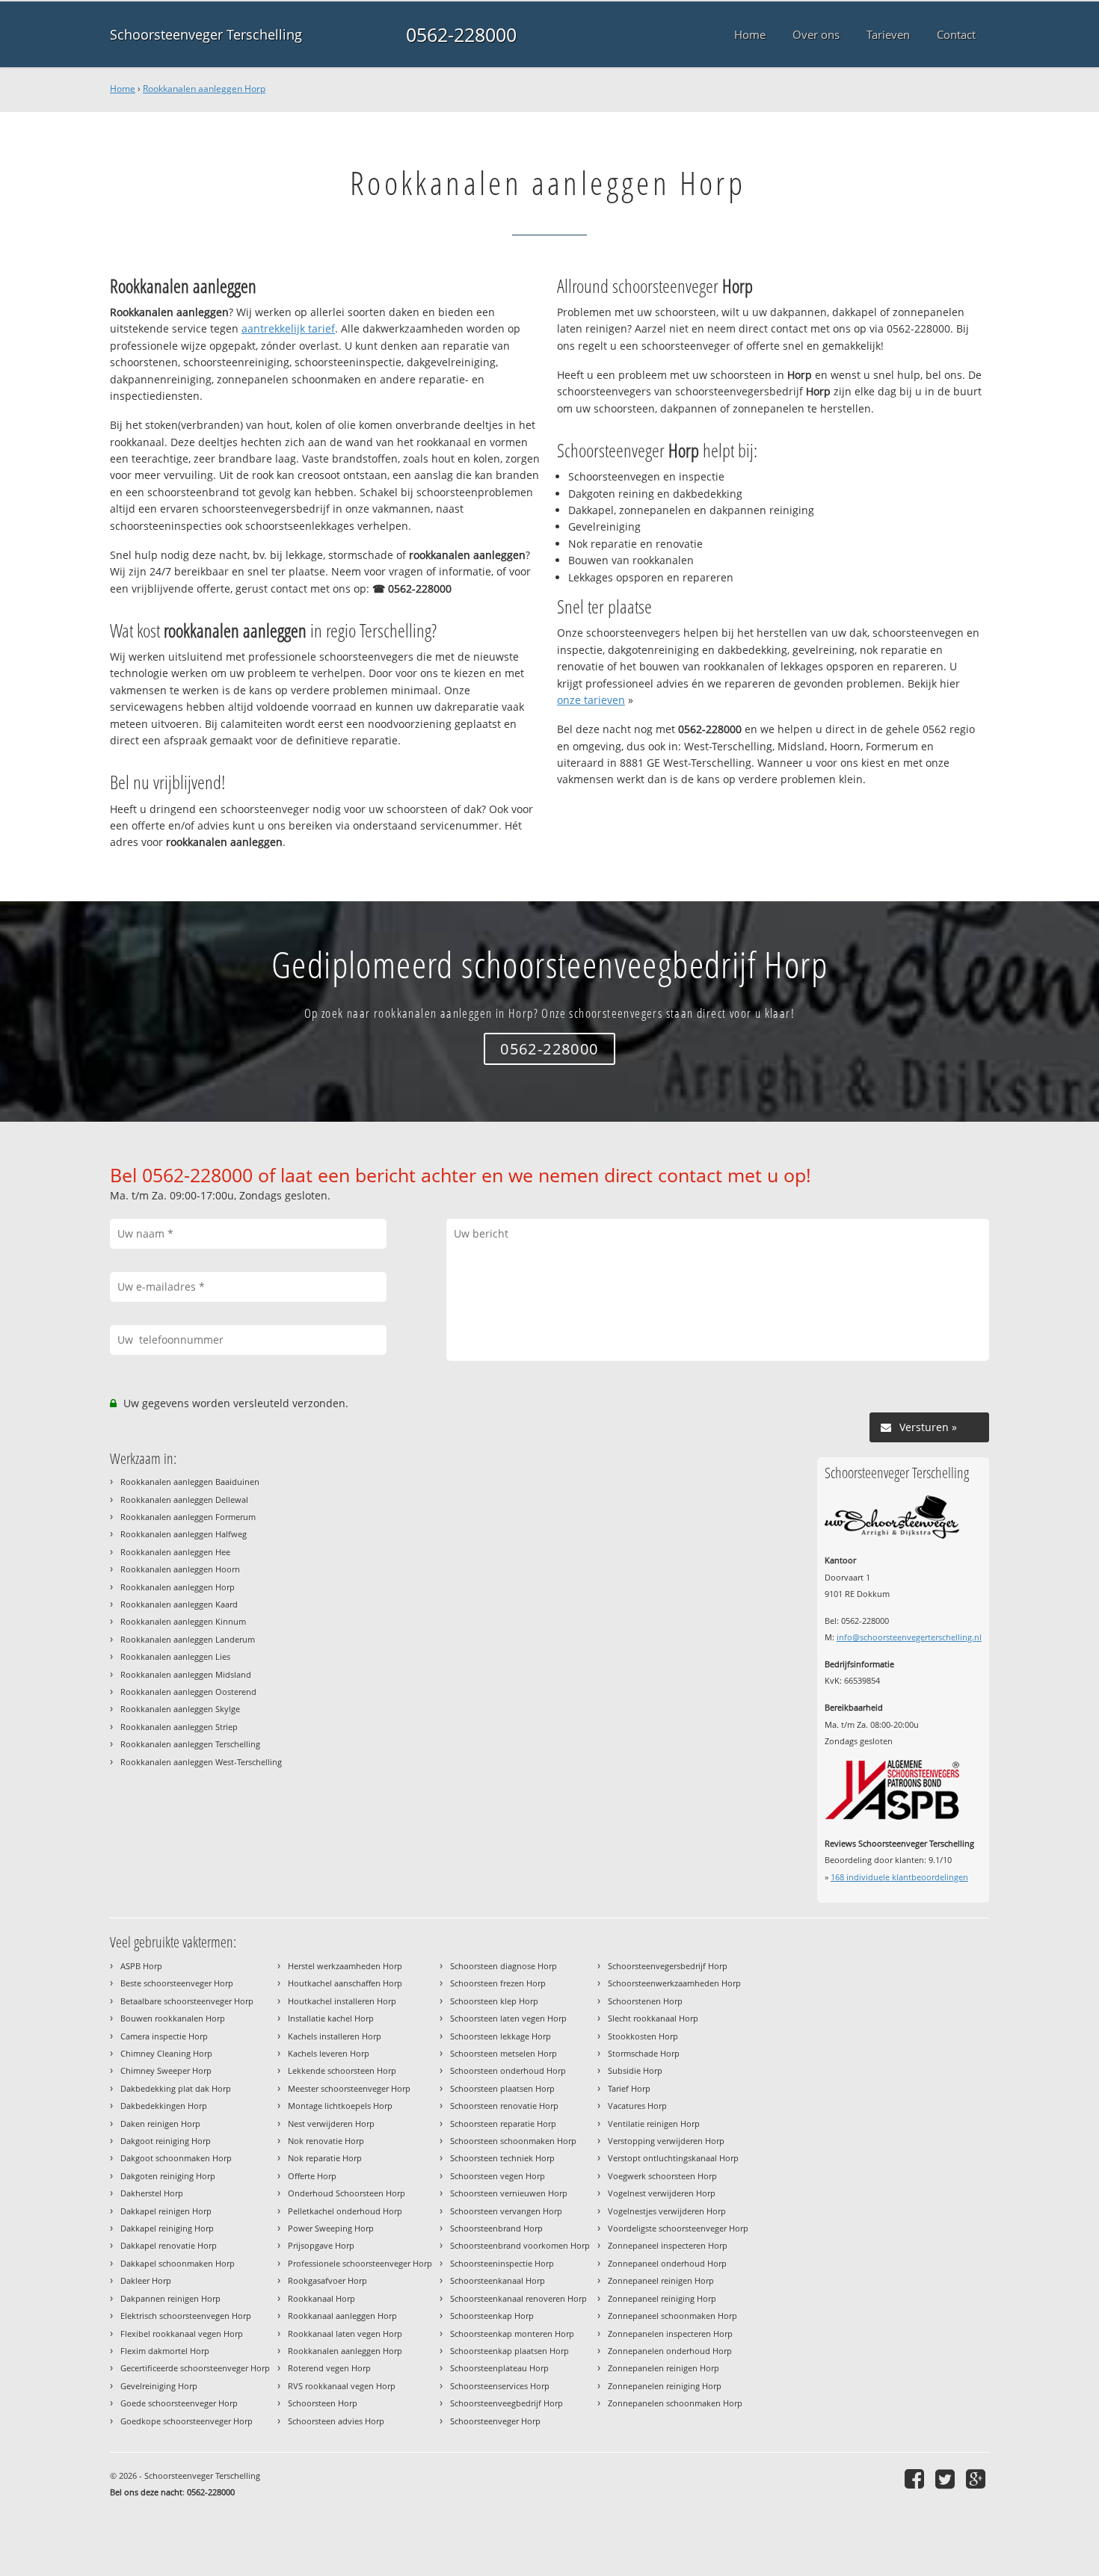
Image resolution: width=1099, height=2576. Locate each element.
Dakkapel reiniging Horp (167, 2228)
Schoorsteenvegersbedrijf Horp (668, 1966)
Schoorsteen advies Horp (336, 2421)
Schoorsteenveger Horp (495, 2421)
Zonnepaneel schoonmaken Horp (672, 2316)
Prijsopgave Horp (321, 2245)
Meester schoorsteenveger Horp (349, 2088)
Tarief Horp (629, 2088)
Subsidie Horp (635, 2070)
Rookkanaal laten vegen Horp (345, 2333)
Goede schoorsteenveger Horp (179, 2403)
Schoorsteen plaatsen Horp (502, 2088)
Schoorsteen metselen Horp (504, 2053)
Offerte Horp (312, 2176)
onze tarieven (591, 700)
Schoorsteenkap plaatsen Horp (510, 2351)
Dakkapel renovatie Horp (169, 2245)
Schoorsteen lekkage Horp (501, 2036)
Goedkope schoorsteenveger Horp (187, 2421)
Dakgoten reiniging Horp (168, 2176)
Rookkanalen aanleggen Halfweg (184, 1534)
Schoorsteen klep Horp (494, 2001)
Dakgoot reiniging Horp (166, 2141)
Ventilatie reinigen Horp (654, 2123)
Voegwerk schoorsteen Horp (662, 2176)
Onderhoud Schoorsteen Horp (347, 2193)
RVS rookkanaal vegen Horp (342, 2386)
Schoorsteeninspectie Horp (502, 2263)
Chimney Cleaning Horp (166, 2053)
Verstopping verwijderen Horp (666, 2141)
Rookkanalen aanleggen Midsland (186, 1674)
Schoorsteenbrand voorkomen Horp (520, 2245)
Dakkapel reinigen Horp (166, 2211)
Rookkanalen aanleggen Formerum (188, 1517)
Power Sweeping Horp (331, 2228)
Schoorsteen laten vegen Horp (508, 2018)
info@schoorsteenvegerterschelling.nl (909, 1637)
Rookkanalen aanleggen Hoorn (180, 1569)
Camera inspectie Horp (164, 2036)
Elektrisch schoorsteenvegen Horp (186, 2316)
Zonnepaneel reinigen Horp (661, 2280)
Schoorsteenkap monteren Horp (512, 2333)
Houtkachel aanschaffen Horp (345, 1983)
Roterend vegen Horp (329, 2368)
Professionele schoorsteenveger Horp (360, 2263)
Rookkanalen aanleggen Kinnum (183, 1621)
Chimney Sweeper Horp (166, 2070)
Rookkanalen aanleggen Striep (179, 1727)
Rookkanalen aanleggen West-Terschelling (201, 1762)
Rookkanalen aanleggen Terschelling (190, 1744)
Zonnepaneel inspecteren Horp (668, 2245)
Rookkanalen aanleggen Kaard (179, 1604)
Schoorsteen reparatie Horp (503, 2123)
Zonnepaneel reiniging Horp (662, 2298)
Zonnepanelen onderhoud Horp (670, 2351)
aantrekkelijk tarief (288, 328)
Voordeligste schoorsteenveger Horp (678, 2228)
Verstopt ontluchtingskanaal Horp (673, 2158)
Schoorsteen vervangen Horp (506, 2211)
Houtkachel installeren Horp (342, 2001)
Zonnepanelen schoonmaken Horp (675, 2403)
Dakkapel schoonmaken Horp (178, 2263)
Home (123, 89)
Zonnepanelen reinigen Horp (664, 2368)
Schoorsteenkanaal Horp (498, 2280)
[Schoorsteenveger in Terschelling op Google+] (978, 2478)
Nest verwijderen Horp (331, 2123)
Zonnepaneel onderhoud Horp (667, 2263)
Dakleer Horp (146, 2280)
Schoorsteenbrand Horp (496, 2228)
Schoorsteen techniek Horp (502, 2158)
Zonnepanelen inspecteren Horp (670, 2333)
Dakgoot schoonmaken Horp (176, 2158)
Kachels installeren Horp (335, 2036)
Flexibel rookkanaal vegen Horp (182, 2333)
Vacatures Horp (637, 2106)
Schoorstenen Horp (645, 2001)
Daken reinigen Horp (160, 2123)
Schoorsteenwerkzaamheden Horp (674, 1983)
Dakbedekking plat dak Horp (176, 2088)
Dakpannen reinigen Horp (170, 2298)
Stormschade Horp (644, 2053)
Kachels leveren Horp (329, 2053)
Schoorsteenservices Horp (500, 2386)
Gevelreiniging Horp (159, 2386)
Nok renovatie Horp (326, 2141)
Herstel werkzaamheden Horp (345, 1966)
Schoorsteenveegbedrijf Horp (507, 2403)
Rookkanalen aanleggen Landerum (188, 1639)
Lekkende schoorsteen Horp (342, 2070)
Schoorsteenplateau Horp (499, 2368)
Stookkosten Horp (643, 2036)
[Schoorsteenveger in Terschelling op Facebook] (916, 2478)
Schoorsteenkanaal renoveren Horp (518, 2298)
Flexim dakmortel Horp (165, 2351)
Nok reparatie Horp (325, 2158)
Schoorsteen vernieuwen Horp (509, 2193)
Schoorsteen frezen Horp (498, 1983)
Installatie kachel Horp (331, 2018)
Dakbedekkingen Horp (164, 2106)
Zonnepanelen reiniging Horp (665, 2386)
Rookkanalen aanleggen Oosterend (188, 1692)
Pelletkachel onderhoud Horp (345, 2211)
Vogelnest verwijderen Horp (662, 2193)
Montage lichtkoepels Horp (340, 2106)
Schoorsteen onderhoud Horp (508, 2070)
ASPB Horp (141, 1966)
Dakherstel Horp (152, 2193)
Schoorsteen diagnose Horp (504, 1966)
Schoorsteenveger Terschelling (206, 34)
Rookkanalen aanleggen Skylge (180, 1709)
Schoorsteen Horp (323, 2403)
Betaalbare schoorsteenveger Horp (187, 2001)
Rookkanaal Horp (321, 2298)
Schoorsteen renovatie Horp (504, 2106)
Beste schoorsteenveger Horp (177, 1983)
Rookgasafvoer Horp (327, 2280)
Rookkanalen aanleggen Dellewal (184, 1499)
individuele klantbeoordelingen (899, 1877)
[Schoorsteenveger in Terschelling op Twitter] (947, 2478)
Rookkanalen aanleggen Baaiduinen (190, 1482)
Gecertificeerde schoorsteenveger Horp (195, 2368)
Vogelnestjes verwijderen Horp (667, 2211)
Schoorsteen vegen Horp (498, 2176)
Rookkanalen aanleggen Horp (204, 89)
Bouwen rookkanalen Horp (173, 2018)
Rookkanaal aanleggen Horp (342, 2316)
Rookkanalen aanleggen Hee (175, 1552)
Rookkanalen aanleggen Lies (175, 1656)
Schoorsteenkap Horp (492, 2316)
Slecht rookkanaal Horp (653, 2018)
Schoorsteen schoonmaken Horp (513, 2141)
